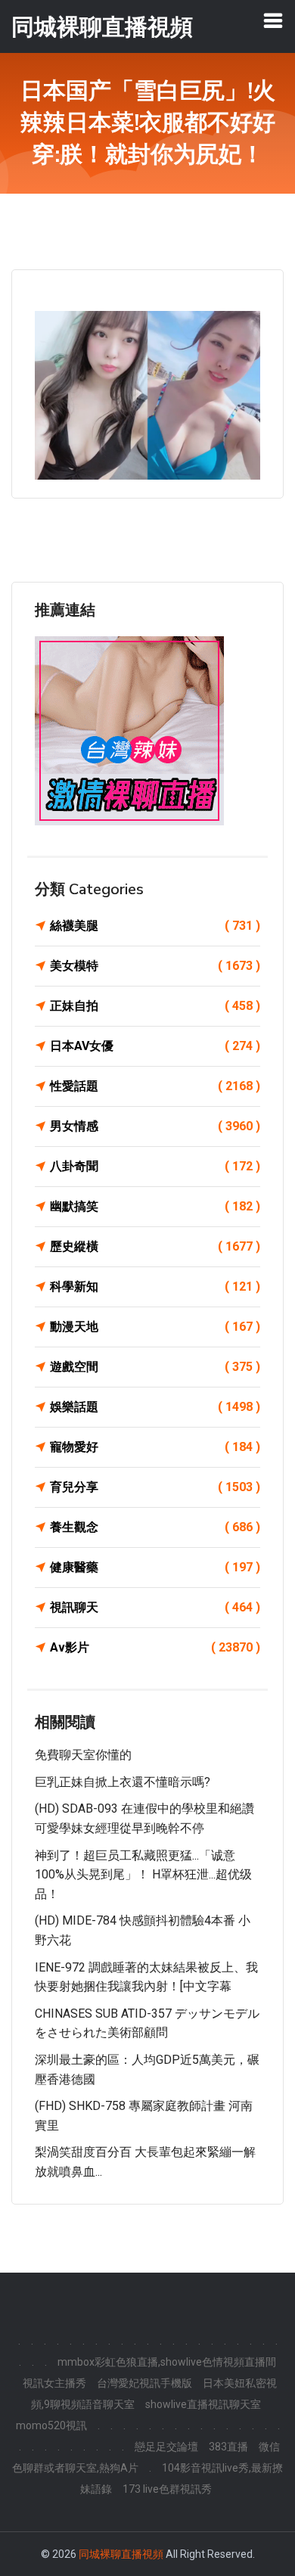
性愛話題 (155, 1086)
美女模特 (155, 966)
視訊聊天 (155, 1607)
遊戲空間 (155, 1367)
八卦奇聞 (155, 1166)
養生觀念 (155, 1527)
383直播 (228, 2447)
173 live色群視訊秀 (167, 2489)
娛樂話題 (155, 1407)
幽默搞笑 (155, 1206)
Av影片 (155, 1647)
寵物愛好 (155, 1447)
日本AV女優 (155, 1046)
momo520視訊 (51, 2425)
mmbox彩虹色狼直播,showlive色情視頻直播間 (167, 2362)
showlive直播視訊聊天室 (203, 2404)
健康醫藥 (155, 1567)
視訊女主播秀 (54, 2383)
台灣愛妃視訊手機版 (144, 2383)
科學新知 (155, 1286)
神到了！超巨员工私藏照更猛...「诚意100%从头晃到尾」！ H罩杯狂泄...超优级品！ (143, 1875)
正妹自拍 (155, 1006)
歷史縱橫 (155, 1246)
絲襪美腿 (155, 926)
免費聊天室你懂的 (83, 1755)
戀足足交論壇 (166, 2447)
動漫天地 (155, 1327)
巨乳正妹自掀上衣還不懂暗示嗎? (123, 1782)
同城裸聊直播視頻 (121, 2554)
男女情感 (155, 1126)
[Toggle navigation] (273, 20)
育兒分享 (155, 1487)
